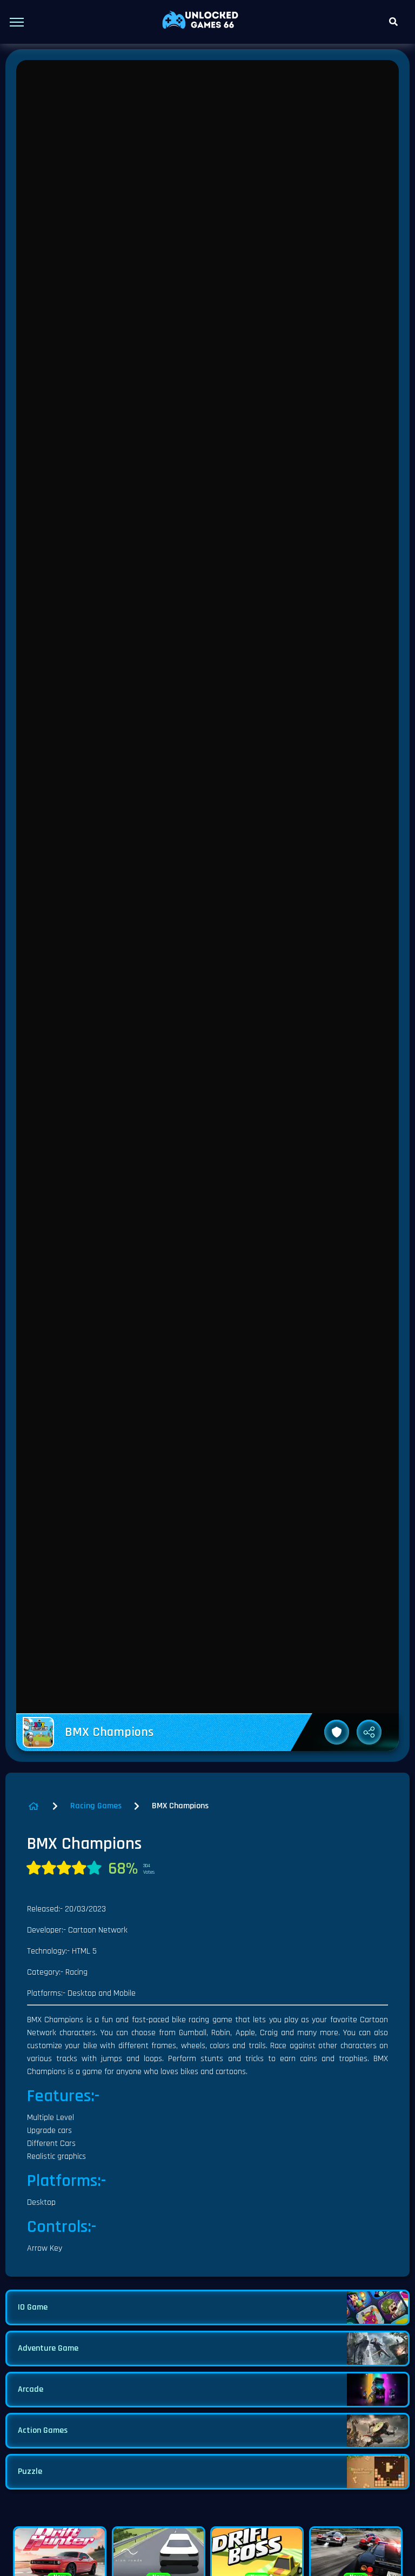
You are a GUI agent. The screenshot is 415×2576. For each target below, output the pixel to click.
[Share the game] (369, 1732)
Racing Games (96, 1806)
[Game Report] (337, 1732)
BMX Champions (180, 1806)
